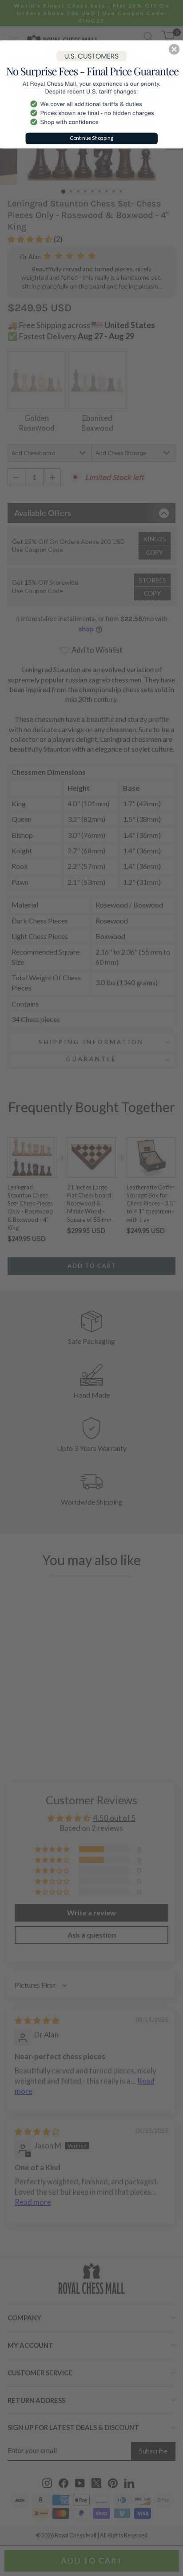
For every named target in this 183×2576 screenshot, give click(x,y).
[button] (174, 49)
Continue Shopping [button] (92, 138)
